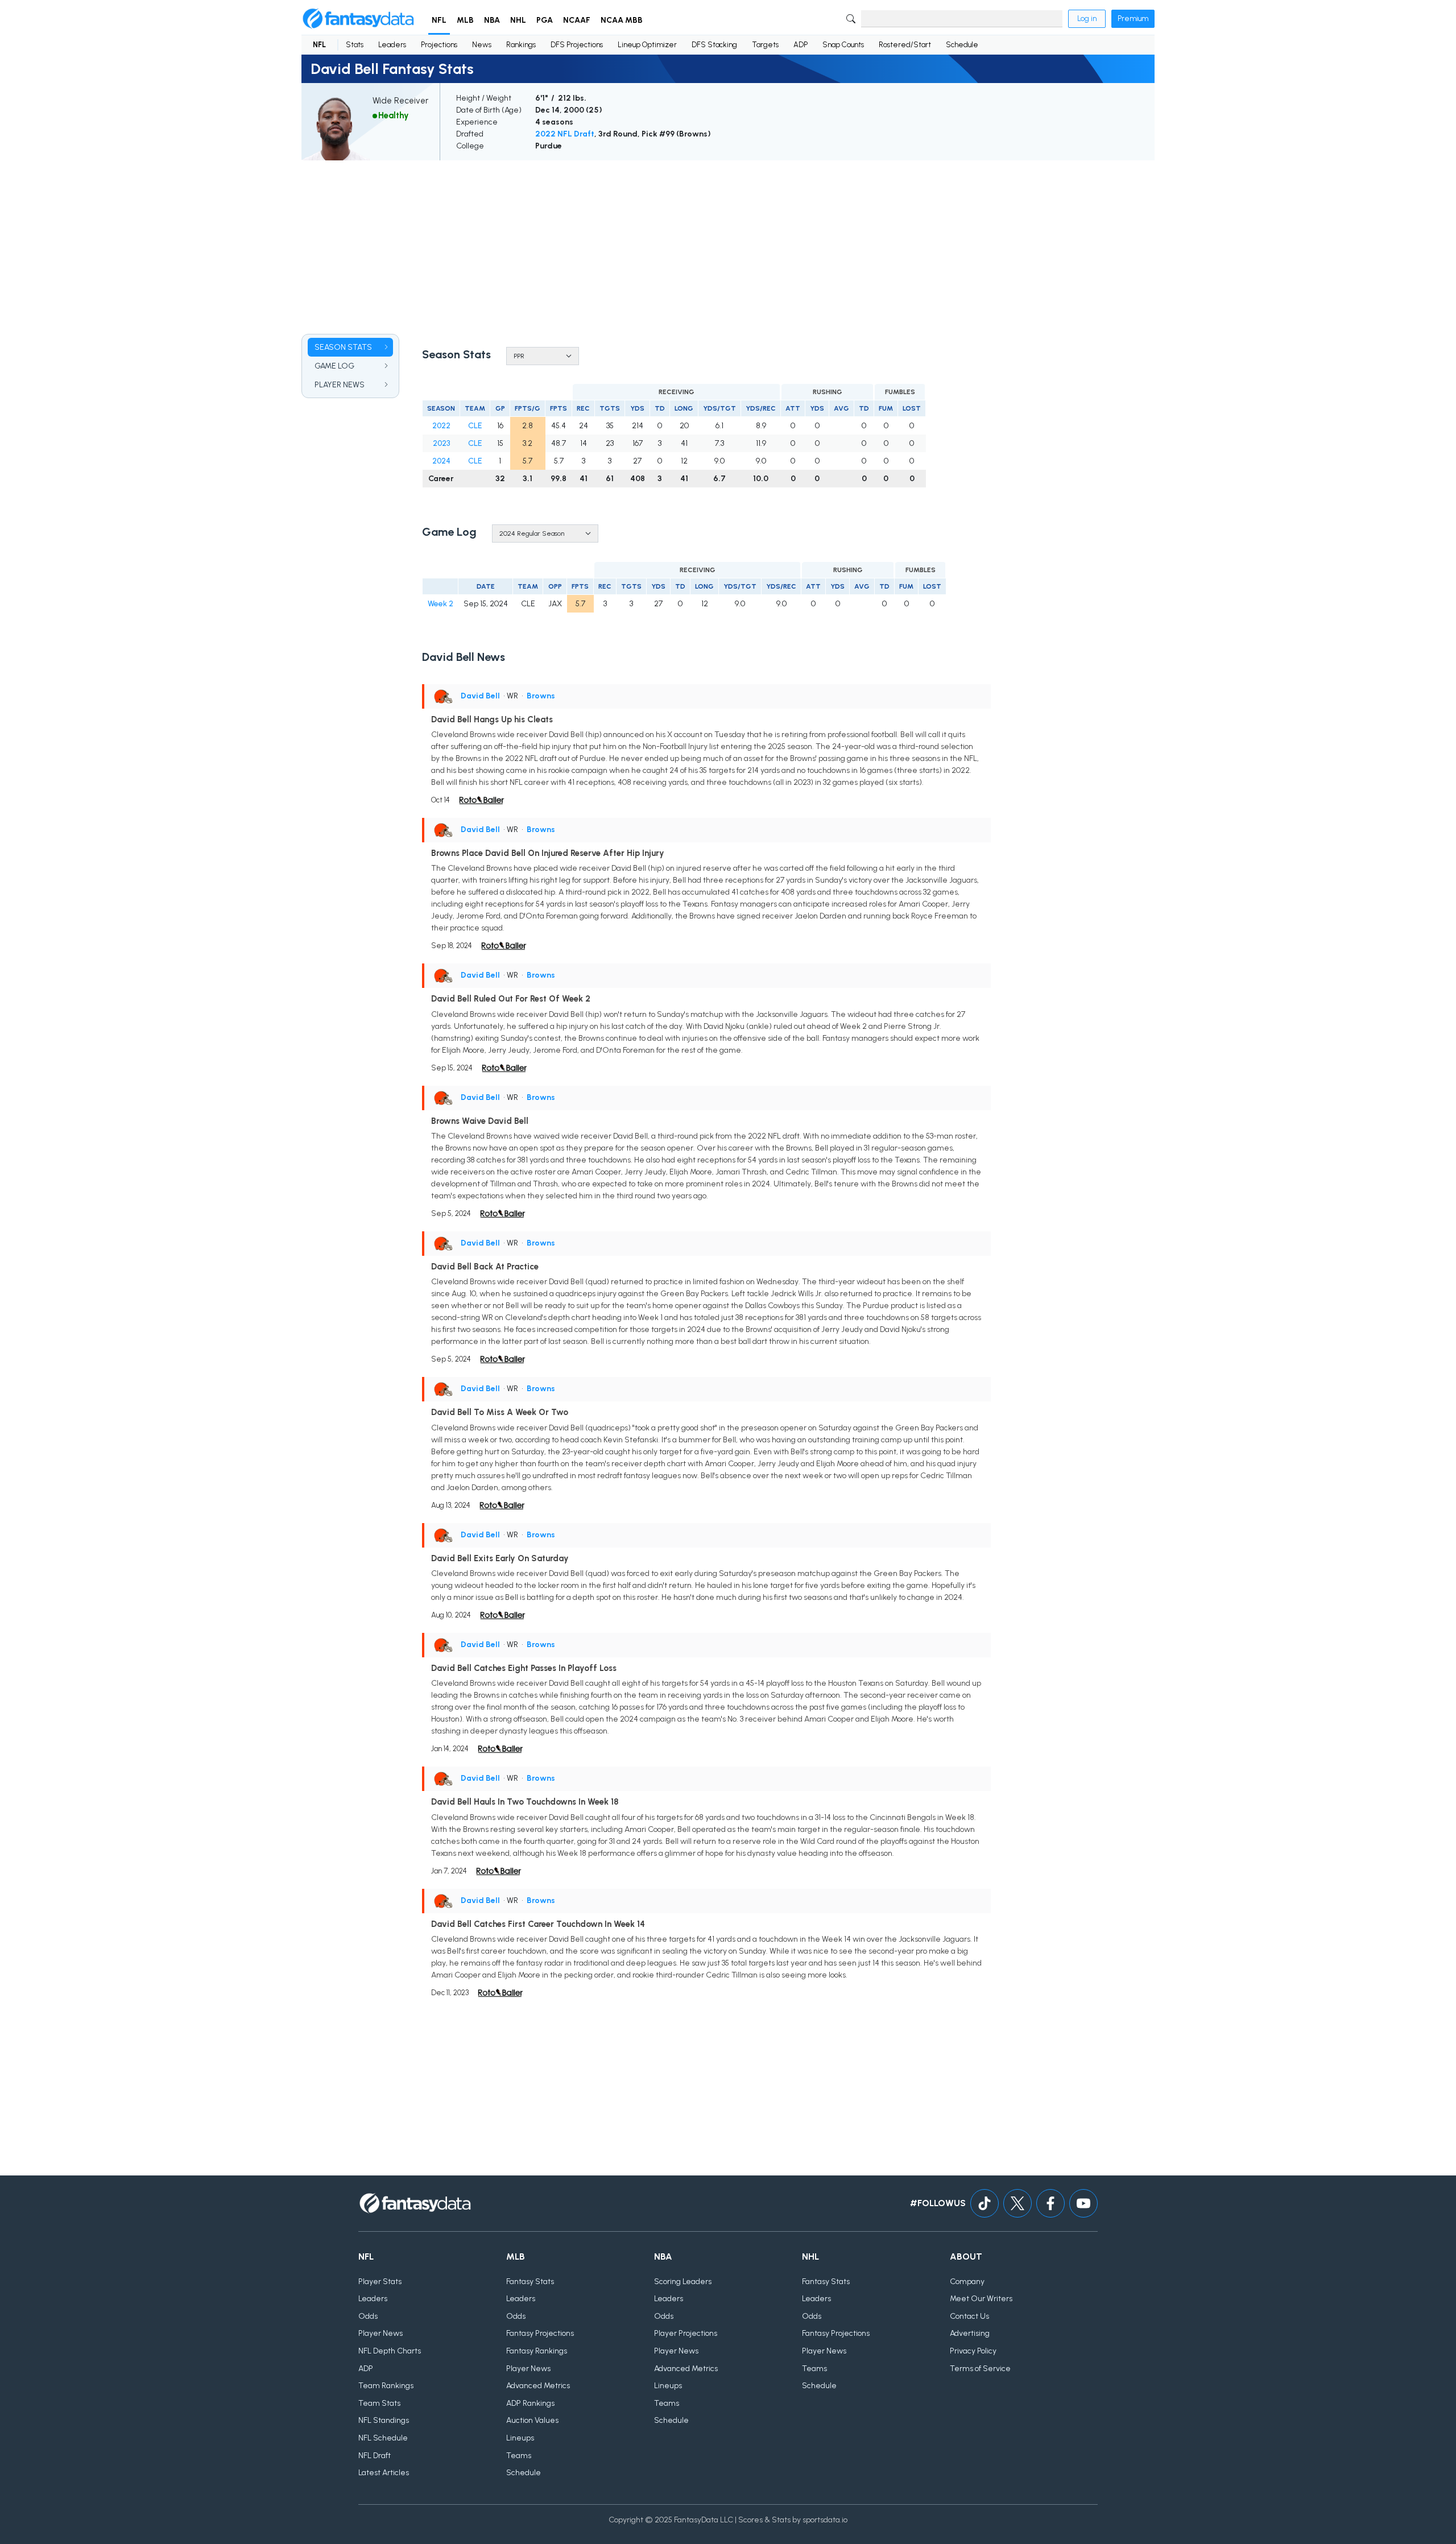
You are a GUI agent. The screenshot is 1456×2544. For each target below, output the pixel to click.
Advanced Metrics (538, 2386)
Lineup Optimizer (647, 45)
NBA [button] (492, 20)
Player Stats (380, 2282)
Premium (1133, 18)
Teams (519, 2456)
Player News (380, 2333)
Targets (765, 45)
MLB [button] (465, 20)
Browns (541, 696)
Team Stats (379, 2403)
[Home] (358, 19)
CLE (475, 426)
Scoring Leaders (683, 2282)
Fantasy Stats (530, 2282)
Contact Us (969, 2316)
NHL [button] (518, 20)
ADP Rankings (530, 2403)
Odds (368, 2316)
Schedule (962, 45)
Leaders (392, 45)
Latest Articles (384, 2473)
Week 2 (440, 604)
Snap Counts (843, 45)
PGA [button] (545, 20)
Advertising (970, 2333)
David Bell (480, 696)
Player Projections (686, 2333)
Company (967, 2282)
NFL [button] (439, 20)
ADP (801, 45)
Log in (1087, 18)
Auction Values (532, 2420)
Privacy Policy (973, 2351)
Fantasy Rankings (537, 2351)
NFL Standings (384, 2420)
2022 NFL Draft (565, 134)
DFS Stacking (714, 45)
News (482, 45)
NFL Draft (375, 2456)
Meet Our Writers (981, 2299)
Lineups (520, 2438)
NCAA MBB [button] (622, 20)
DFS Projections (577, 45)
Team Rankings (386, 2386)
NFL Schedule (383, 2438)
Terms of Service (980, 2369)
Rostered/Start (905, 45)
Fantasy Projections (540, 2333)
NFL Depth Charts (390, 2351)
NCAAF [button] (577, 20)
